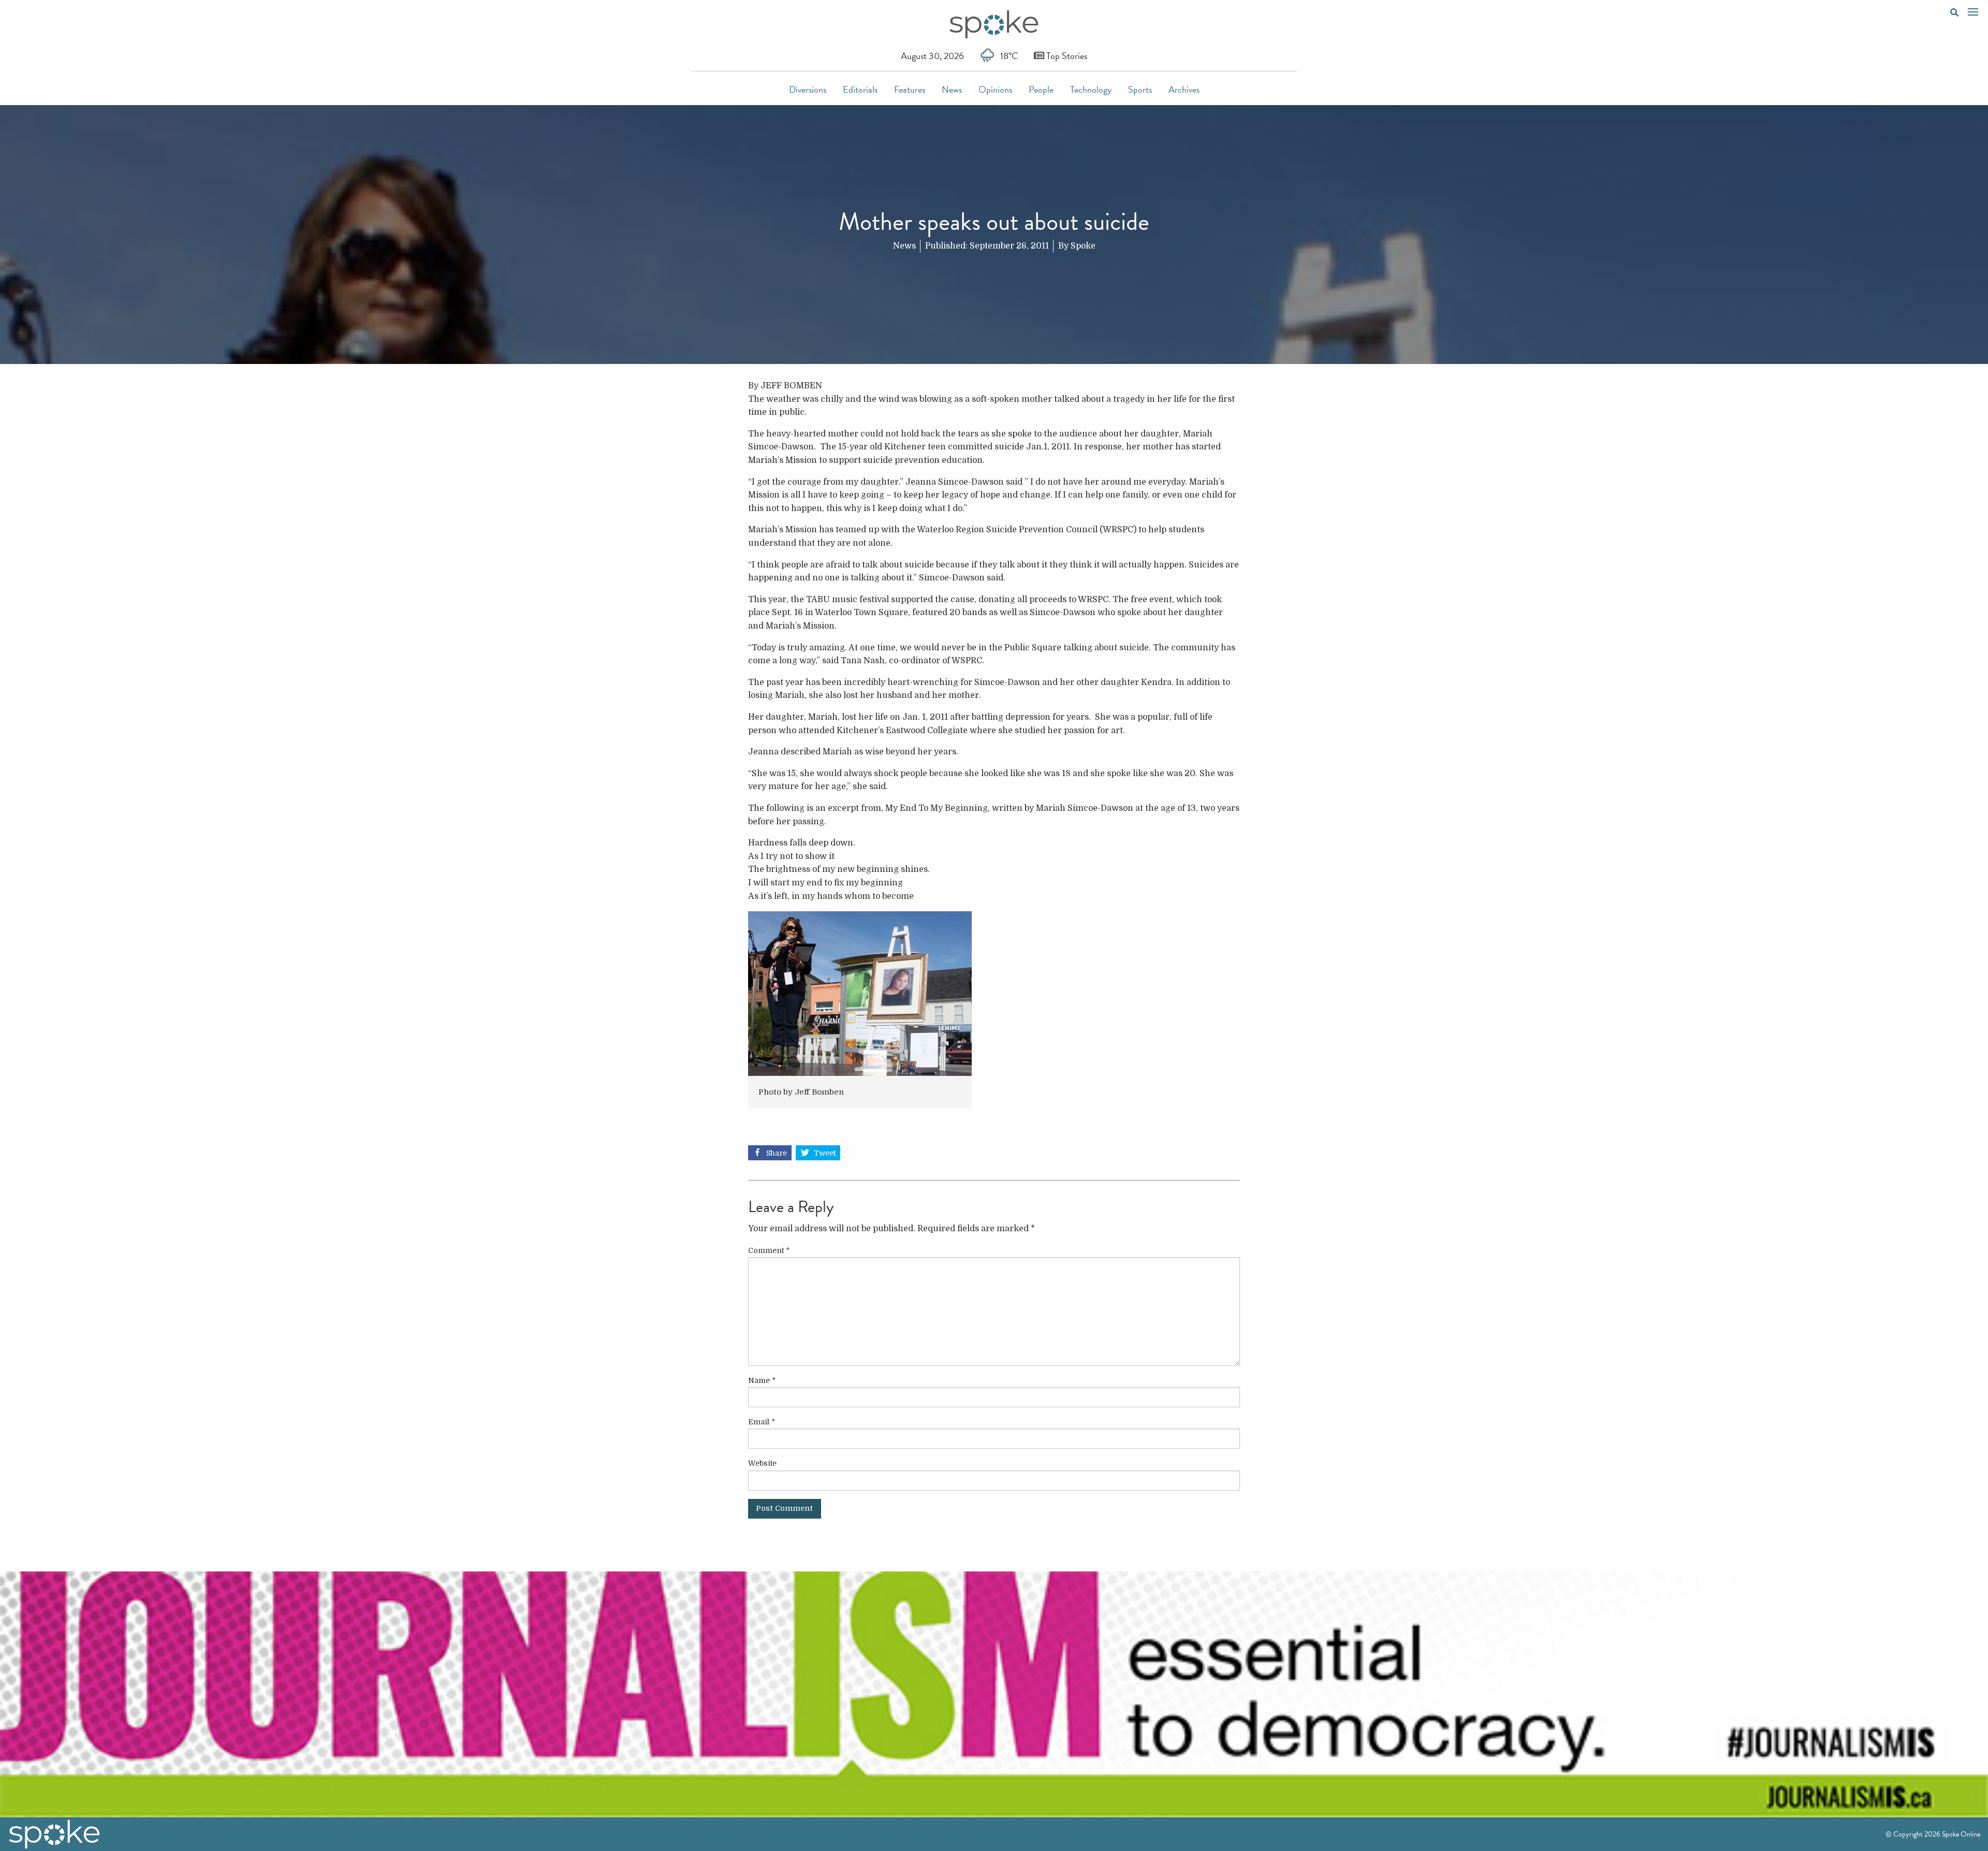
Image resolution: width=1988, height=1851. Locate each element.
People (1041, 89)
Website (762, 1463)
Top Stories (1066, 56)
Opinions (995, 89)
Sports (1140, 89)
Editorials (860, 89)
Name (762, 1380)
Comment (769, 1250)
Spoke (1083, 246)
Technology (1091, 89)
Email (762, 1422)
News (952, 89)
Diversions (808, 89)
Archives (1184, 89)
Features (910, 89)
